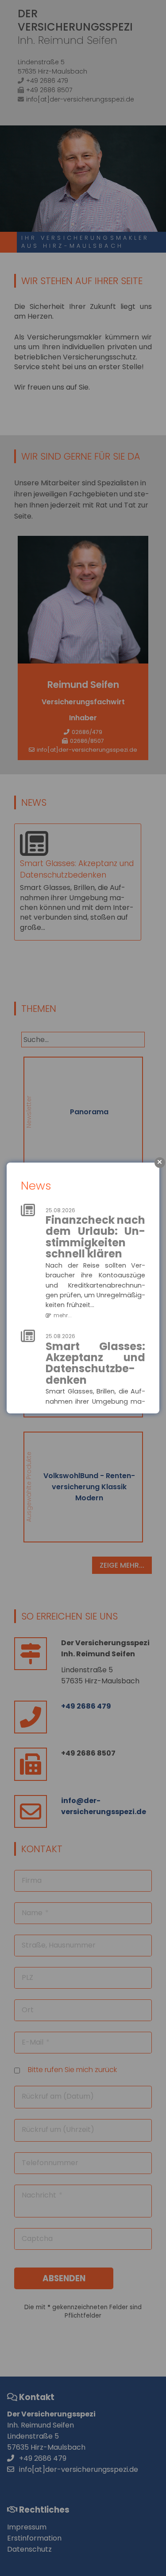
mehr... (63, 1315)
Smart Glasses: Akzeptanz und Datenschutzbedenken (95, 1363)
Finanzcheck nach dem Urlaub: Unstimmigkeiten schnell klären (95, 1237)
